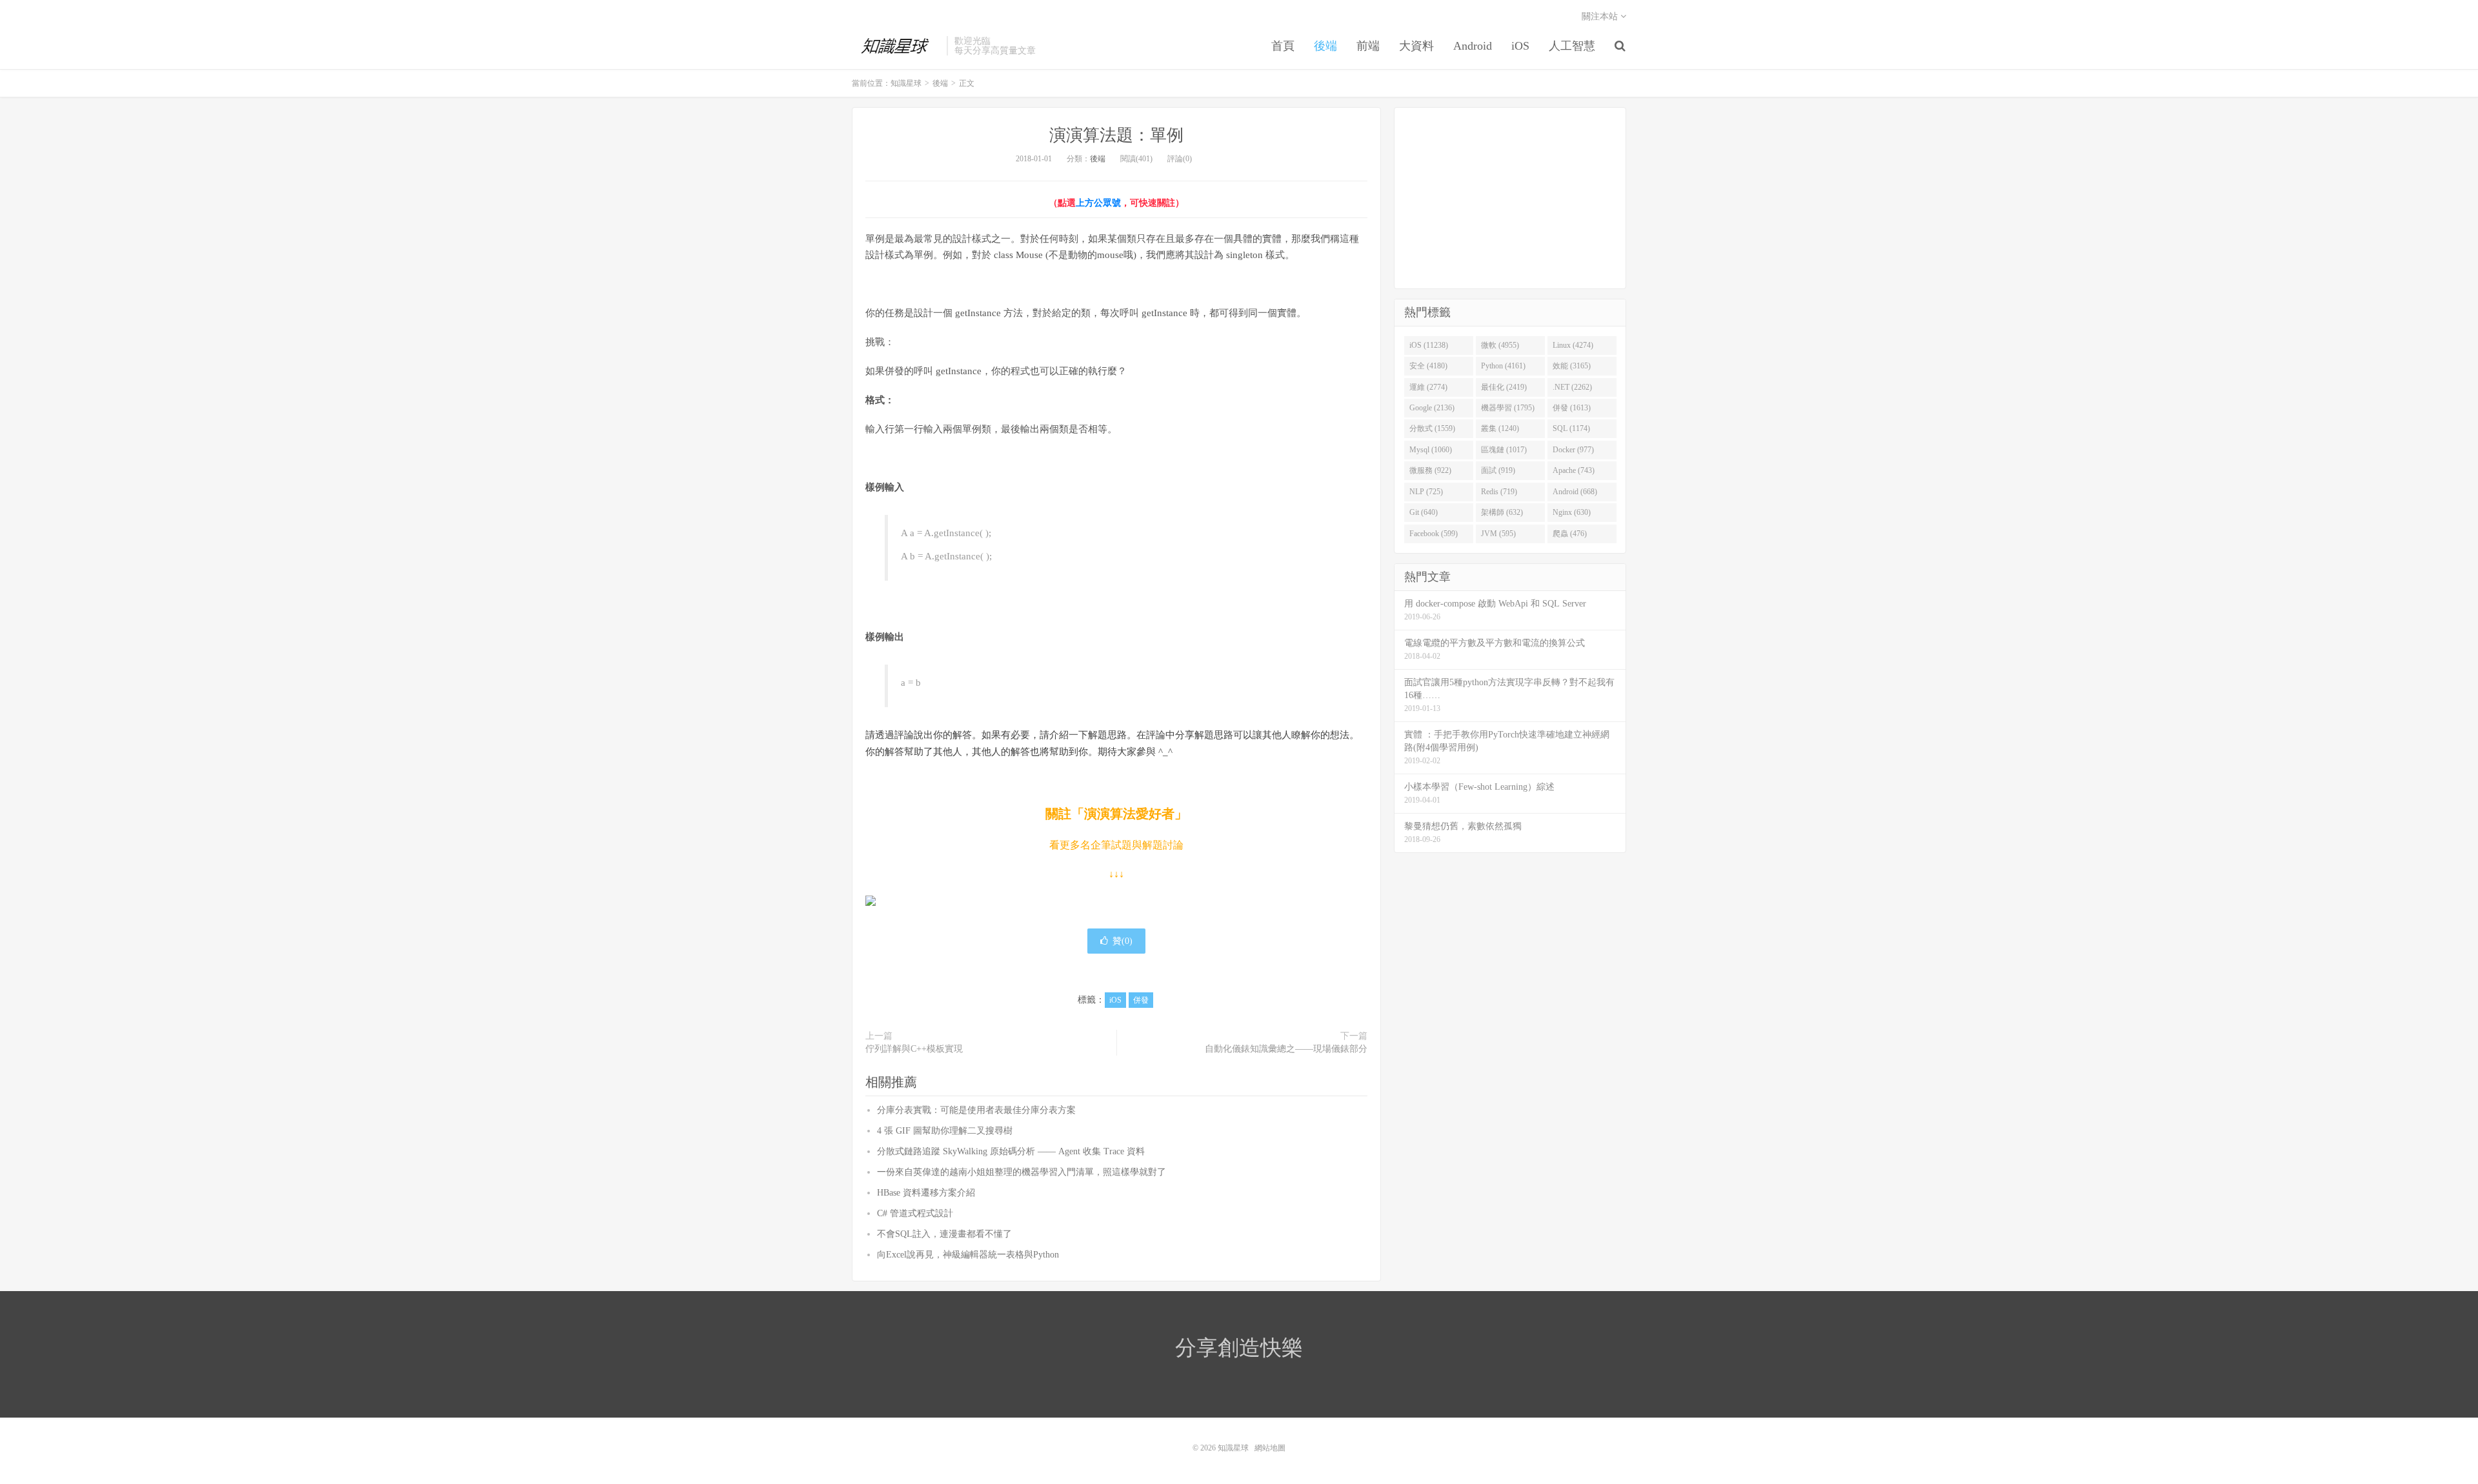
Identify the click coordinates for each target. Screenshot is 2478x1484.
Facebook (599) (1434, 534)
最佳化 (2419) (1504, 387)
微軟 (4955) (1500, 345)
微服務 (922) (1430, 470)
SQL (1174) (1571, 428)
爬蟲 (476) (1570, 534)
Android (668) (1575, 492)
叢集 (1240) (1500, 428)
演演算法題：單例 (1116, 135)
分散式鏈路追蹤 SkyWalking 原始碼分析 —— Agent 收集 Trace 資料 (1011, 1151)
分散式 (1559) (1432, 428)
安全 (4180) (1428, 366)
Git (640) (1424, 512)
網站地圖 (1270, 1448)
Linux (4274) (1573, 345)
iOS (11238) (1429, 345)
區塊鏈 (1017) (1504, 450)
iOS (1520, 46)
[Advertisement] (1510, 198)
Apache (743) (1574, 470)
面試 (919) (1498, 470)
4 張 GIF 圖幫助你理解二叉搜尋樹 (945, 1131)
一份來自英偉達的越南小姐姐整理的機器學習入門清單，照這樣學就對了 (1022, 1172)
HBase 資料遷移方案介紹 (926, 1193)
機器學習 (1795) (1508, 408)
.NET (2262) (1572, 387)
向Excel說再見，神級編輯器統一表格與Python (968, 1255)
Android (1473, 46)
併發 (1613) (1572, 408)
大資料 (1416, 46)
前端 (1368, 46)
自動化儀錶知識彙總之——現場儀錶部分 (1286, 1049)
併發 (1141, 1000)
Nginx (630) (1572, 512)
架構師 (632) (1502, 512)
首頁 (1283, 46)
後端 (1325, 46)
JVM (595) (1498, 534)
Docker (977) (1573, 450)
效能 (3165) (1572, 366)
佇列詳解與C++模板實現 (914, 1049)
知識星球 (896, 46)
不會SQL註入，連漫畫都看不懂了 (944, 1234)
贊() (1123, 941)
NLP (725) (1426, 492)
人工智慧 (1572, 46)
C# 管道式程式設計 (915, 1213)
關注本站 (1601, 16)
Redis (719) (1499, 492)
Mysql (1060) (1431, 450)
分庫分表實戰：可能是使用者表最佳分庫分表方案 (976, 1110)
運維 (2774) (1428, 387)
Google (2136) (1432, 408)
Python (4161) (1503, 366)
